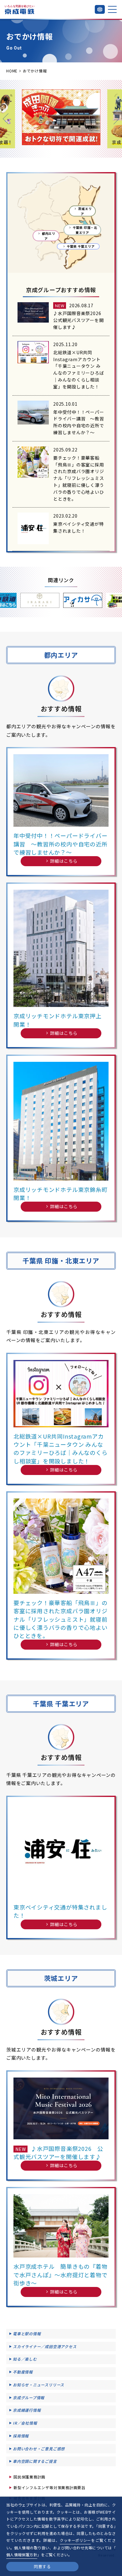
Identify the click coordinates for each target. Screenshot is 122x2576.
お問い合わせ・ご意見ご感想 (39, 2449)
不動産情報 (23, 2372)
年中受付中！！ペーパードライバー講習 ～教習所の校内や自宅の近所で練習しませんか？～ (79, 422)
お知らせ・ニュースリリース (38, 2385)
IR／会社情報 (25, 2423)
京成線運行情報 (27, 2410)
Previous (6, 119)
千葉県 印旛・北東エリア (85, 230)
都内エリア (49, 236)
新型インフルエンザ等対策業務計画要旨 (49, 2487)
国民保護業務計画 (29, 2477)
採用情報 (21, 2436)
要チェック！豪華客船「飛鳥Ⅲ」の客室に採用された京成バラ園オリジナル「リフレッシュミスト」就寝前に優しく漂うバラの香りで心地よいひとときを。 (79, 478)
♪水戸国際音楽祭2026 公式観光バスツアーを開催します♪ (79, 320)
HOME (12, 71)
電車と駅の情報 (27, 2334)
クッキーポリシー (75, 2540)
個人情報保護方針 (22, 2555)
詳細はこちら (64, 861)
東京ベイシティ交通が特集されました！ (79, 527)
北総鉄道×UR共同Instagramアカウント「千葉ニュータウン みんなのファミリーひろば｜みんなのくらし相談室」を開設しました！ (79, 369)
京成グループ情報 (29, 2397)
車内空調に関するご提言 (35, 2461)
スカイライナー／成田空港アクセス (45, 2346)
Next (116, 119)
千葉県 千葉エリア (81, 246)
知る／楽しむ (25, 2359)
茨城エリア (85, 211)
